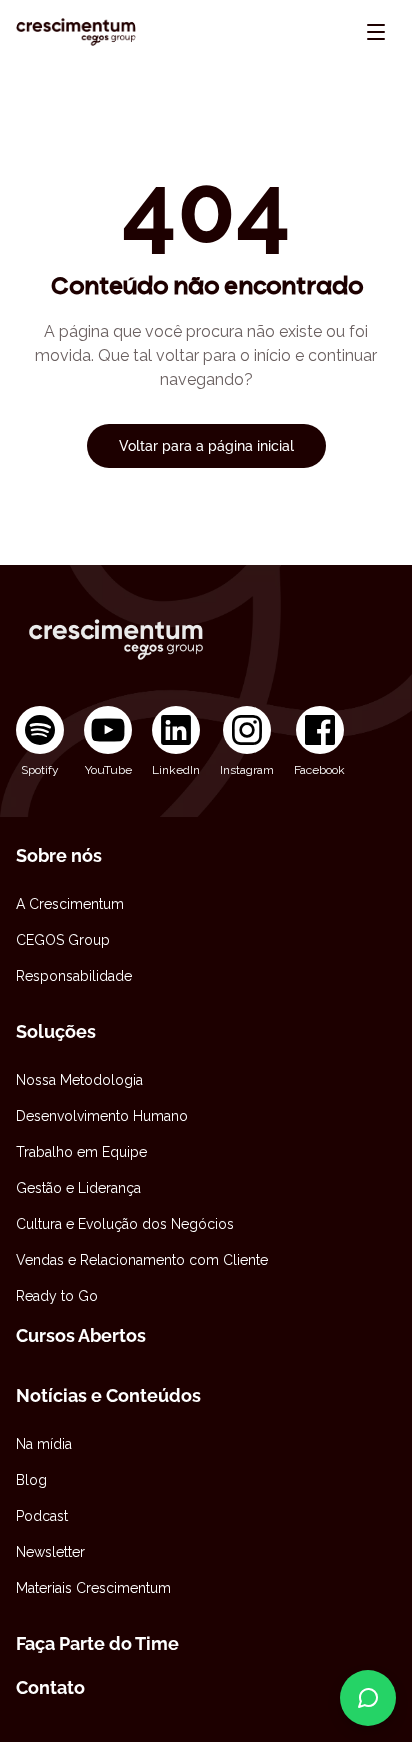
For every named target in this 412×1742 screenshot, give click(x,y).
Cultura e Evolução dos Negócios (125, 1224)
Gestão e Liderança (78, 1188)
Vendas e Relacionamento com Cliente (142, 1260)
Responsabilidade (74, 976)
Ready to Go (57, 1296)
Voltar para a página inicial (206, 446)
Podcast (42, 1516)
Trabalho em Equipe (81, 1152)
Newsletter (50, 1552)
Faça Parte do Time (97, 1643)
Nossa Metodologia (79, 1080)
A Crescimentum (70, 904)
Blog (31, 1480)
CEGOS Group (63, 940)
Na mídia (44, 1444)
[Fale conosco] (368, 1698)
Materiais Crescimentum (93, 1588)
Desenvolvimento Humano (102, 1116)
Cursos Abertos (81, 1335)
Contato (50, 1687)
